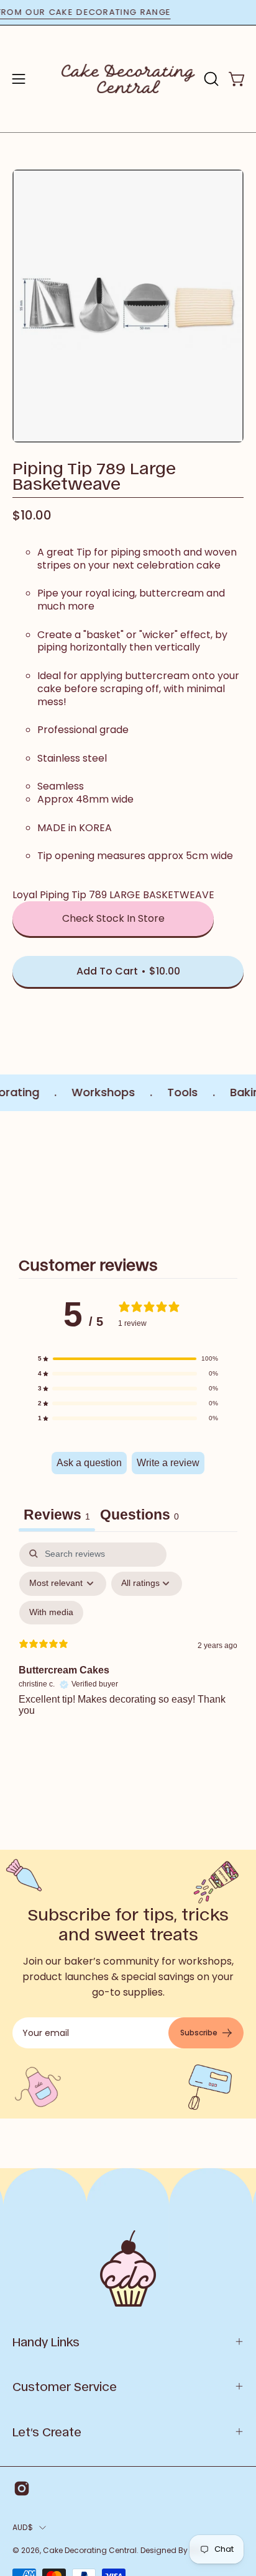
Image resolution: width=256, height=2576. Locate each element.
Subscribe (199, 2033)
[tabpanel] (128, 1652)
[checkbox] (51, 1613)
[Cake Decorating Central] (128, 79)
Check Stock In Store (113, 918)
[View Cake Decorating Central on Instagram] (22, 2488)
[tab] (139, 1516)
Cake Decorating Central (90, 2550)
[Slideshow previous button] (17, 1176)
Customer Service (65, 2386)
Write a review (168, 1463)
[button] (210, 79)
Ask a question (89, 1463)
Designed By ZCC (173, 2550)
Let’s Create (47, 2431)
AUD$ (23, 2527)
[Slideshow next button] (239, 1176)
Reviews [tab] (57, 1515)
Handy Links (46, 2341)
